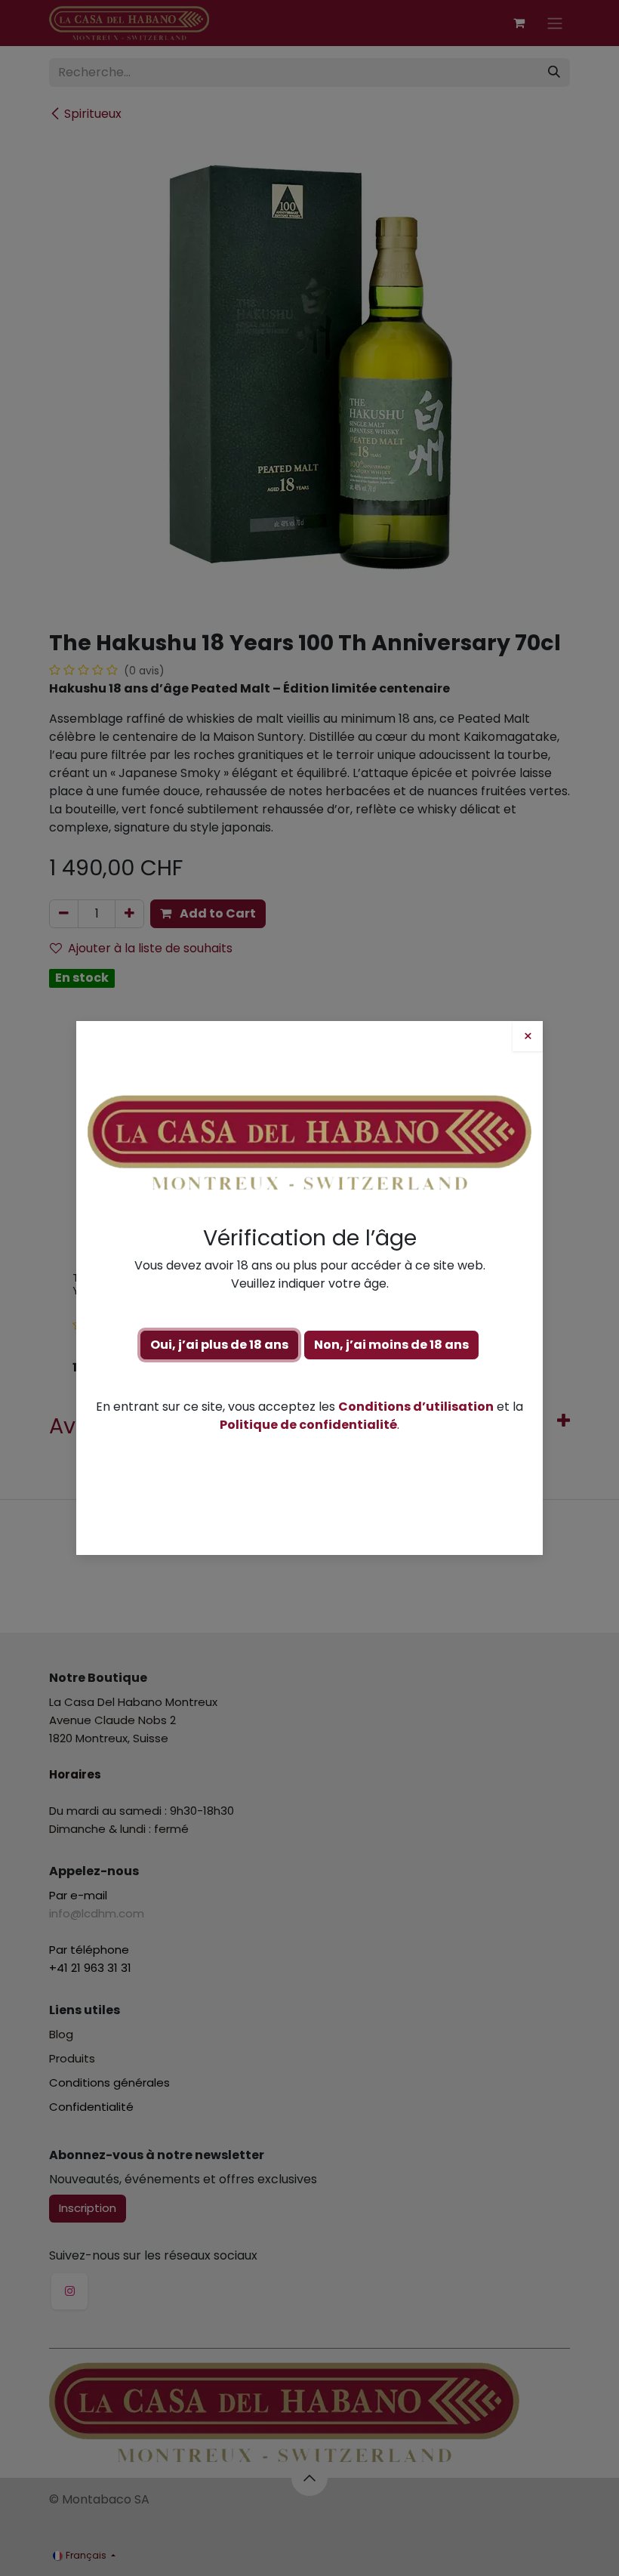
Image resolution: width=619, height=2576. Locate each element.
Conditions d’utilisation (416, 1407)
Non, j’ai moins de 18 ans (391, 1345)
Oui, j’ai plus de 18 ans (219, 1345)
